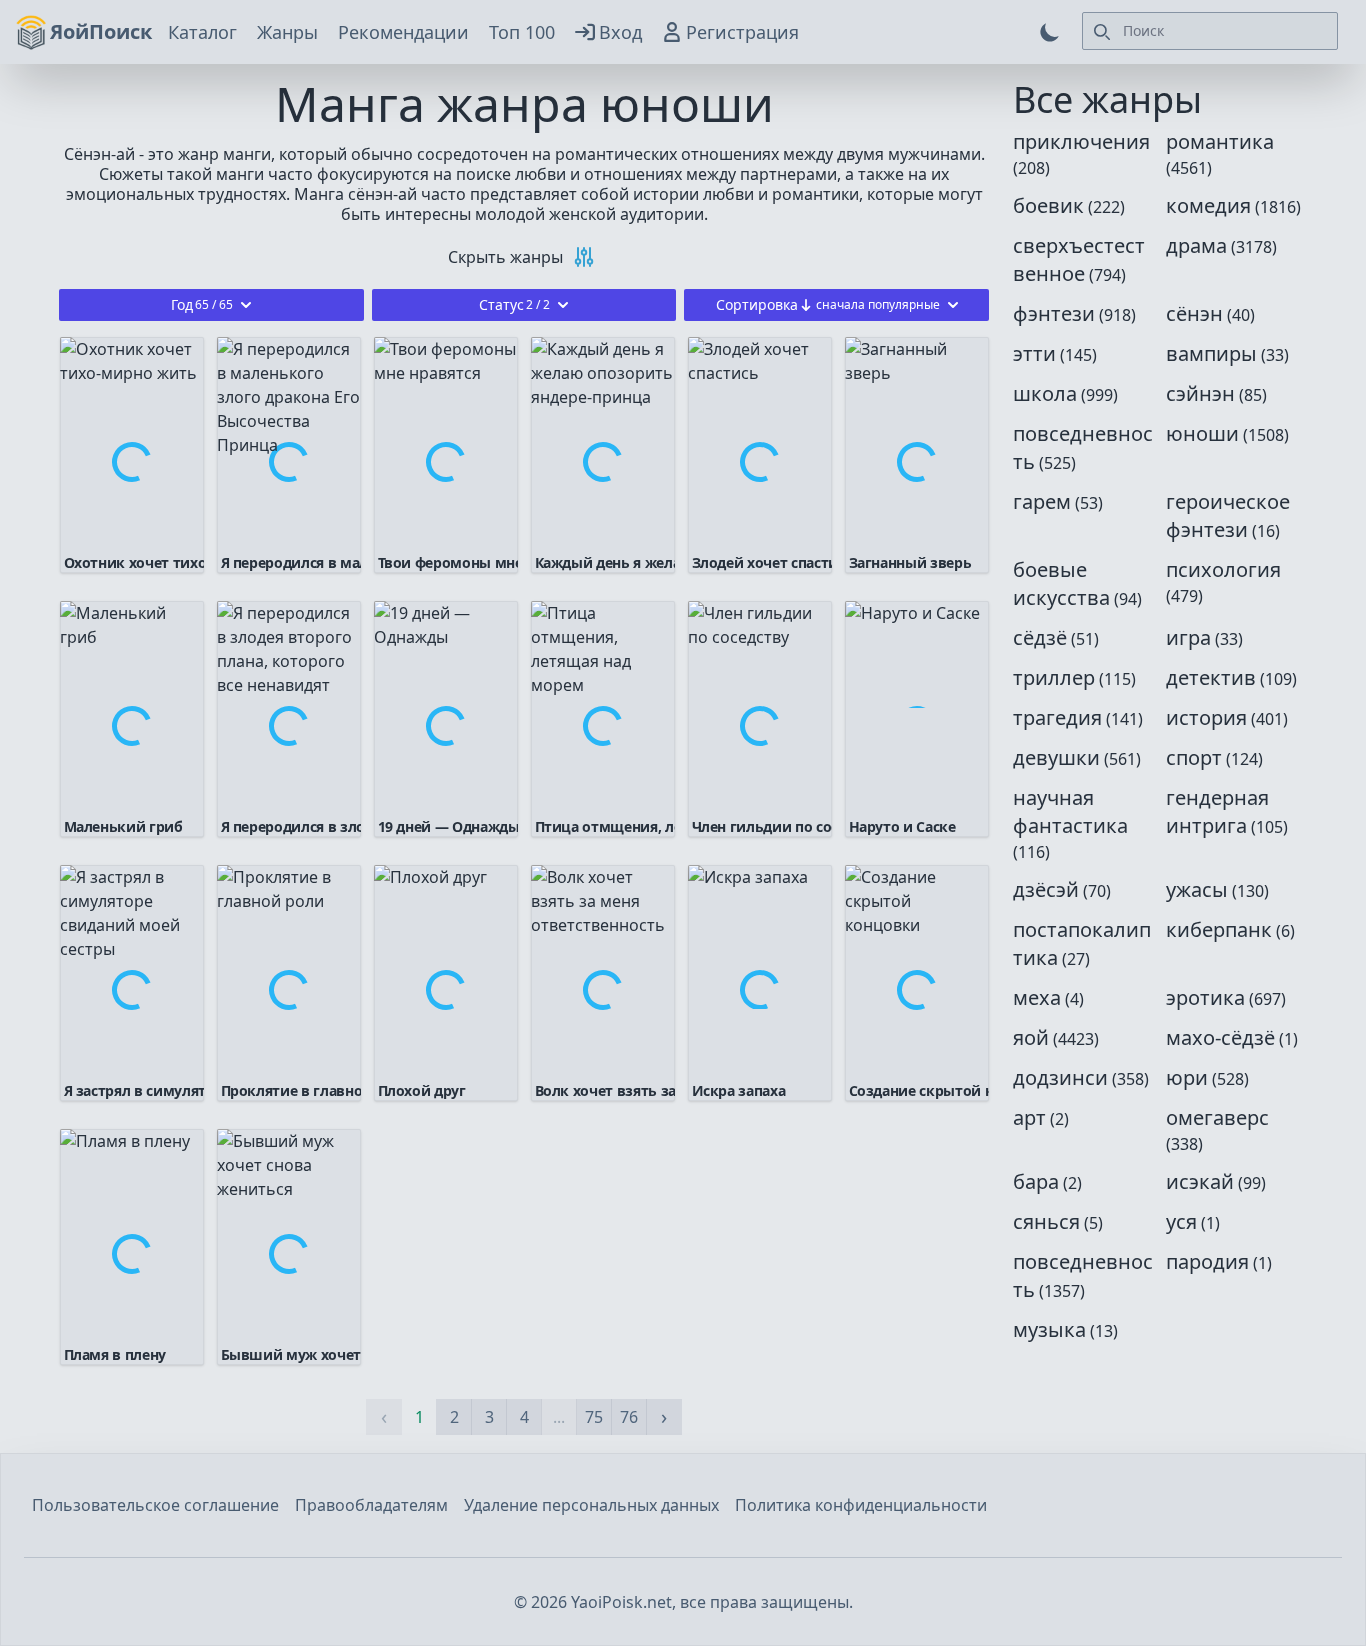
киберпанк (1219, 929)
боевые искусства (1061, 583)
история (1206, 717)
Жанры (287, 32)
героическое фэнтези (1228, 515)
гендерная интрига (1217, 811)
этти (1034, 353)
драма (1196, 245)
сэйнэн (1200, 393)
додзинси (1060, 1077)
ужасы (1197, 889)
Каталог (202, 32)
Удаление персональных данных (591, 1505)
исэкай (1200, 1181)
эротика (1205, 997)
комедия (1208, 205)
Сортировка (828, 304)
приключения (1081, 141)
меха (1037, 997)
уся (1181, 1221)
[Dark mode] (1050, 32)
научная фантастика (1070, 811)
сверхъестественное (1079, 259)
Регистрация (742, 32)
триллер (1054, 677)
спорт (1194, 757)
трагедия (1057, 717)
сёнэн (1194, 313)
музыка (1049, 1329)
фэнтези (1054, 313)
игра (1188, 637)
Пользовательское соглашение (155, 1505)
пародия (1207, 1261)
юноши (1202, 433)
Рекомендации (403, 32)
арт (1029, 1117)
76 (629, 1417)
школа (1045, 393)
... (559, 1417)
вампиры (1211, 353)
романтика (1220, 141)
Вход (620, 32)
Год (202, 304)
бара (1036, 1181)
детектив (1211, 677)
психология (1223, 569)
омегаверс (1217, 1117)
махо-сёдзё (1220, 1037)
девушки (1056, 757)
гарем (1042, 501)
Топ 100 (522, 32)
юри (1187, 1077)
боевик (1048, 205)
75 (594, 1417)
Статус (514, 304)
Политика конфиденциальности (861, 1505)
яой (1031, 1037)
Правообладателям (371, 1505)
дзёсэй (1046, 889)
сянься (1046, 1221)
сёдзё (1040, 637)
